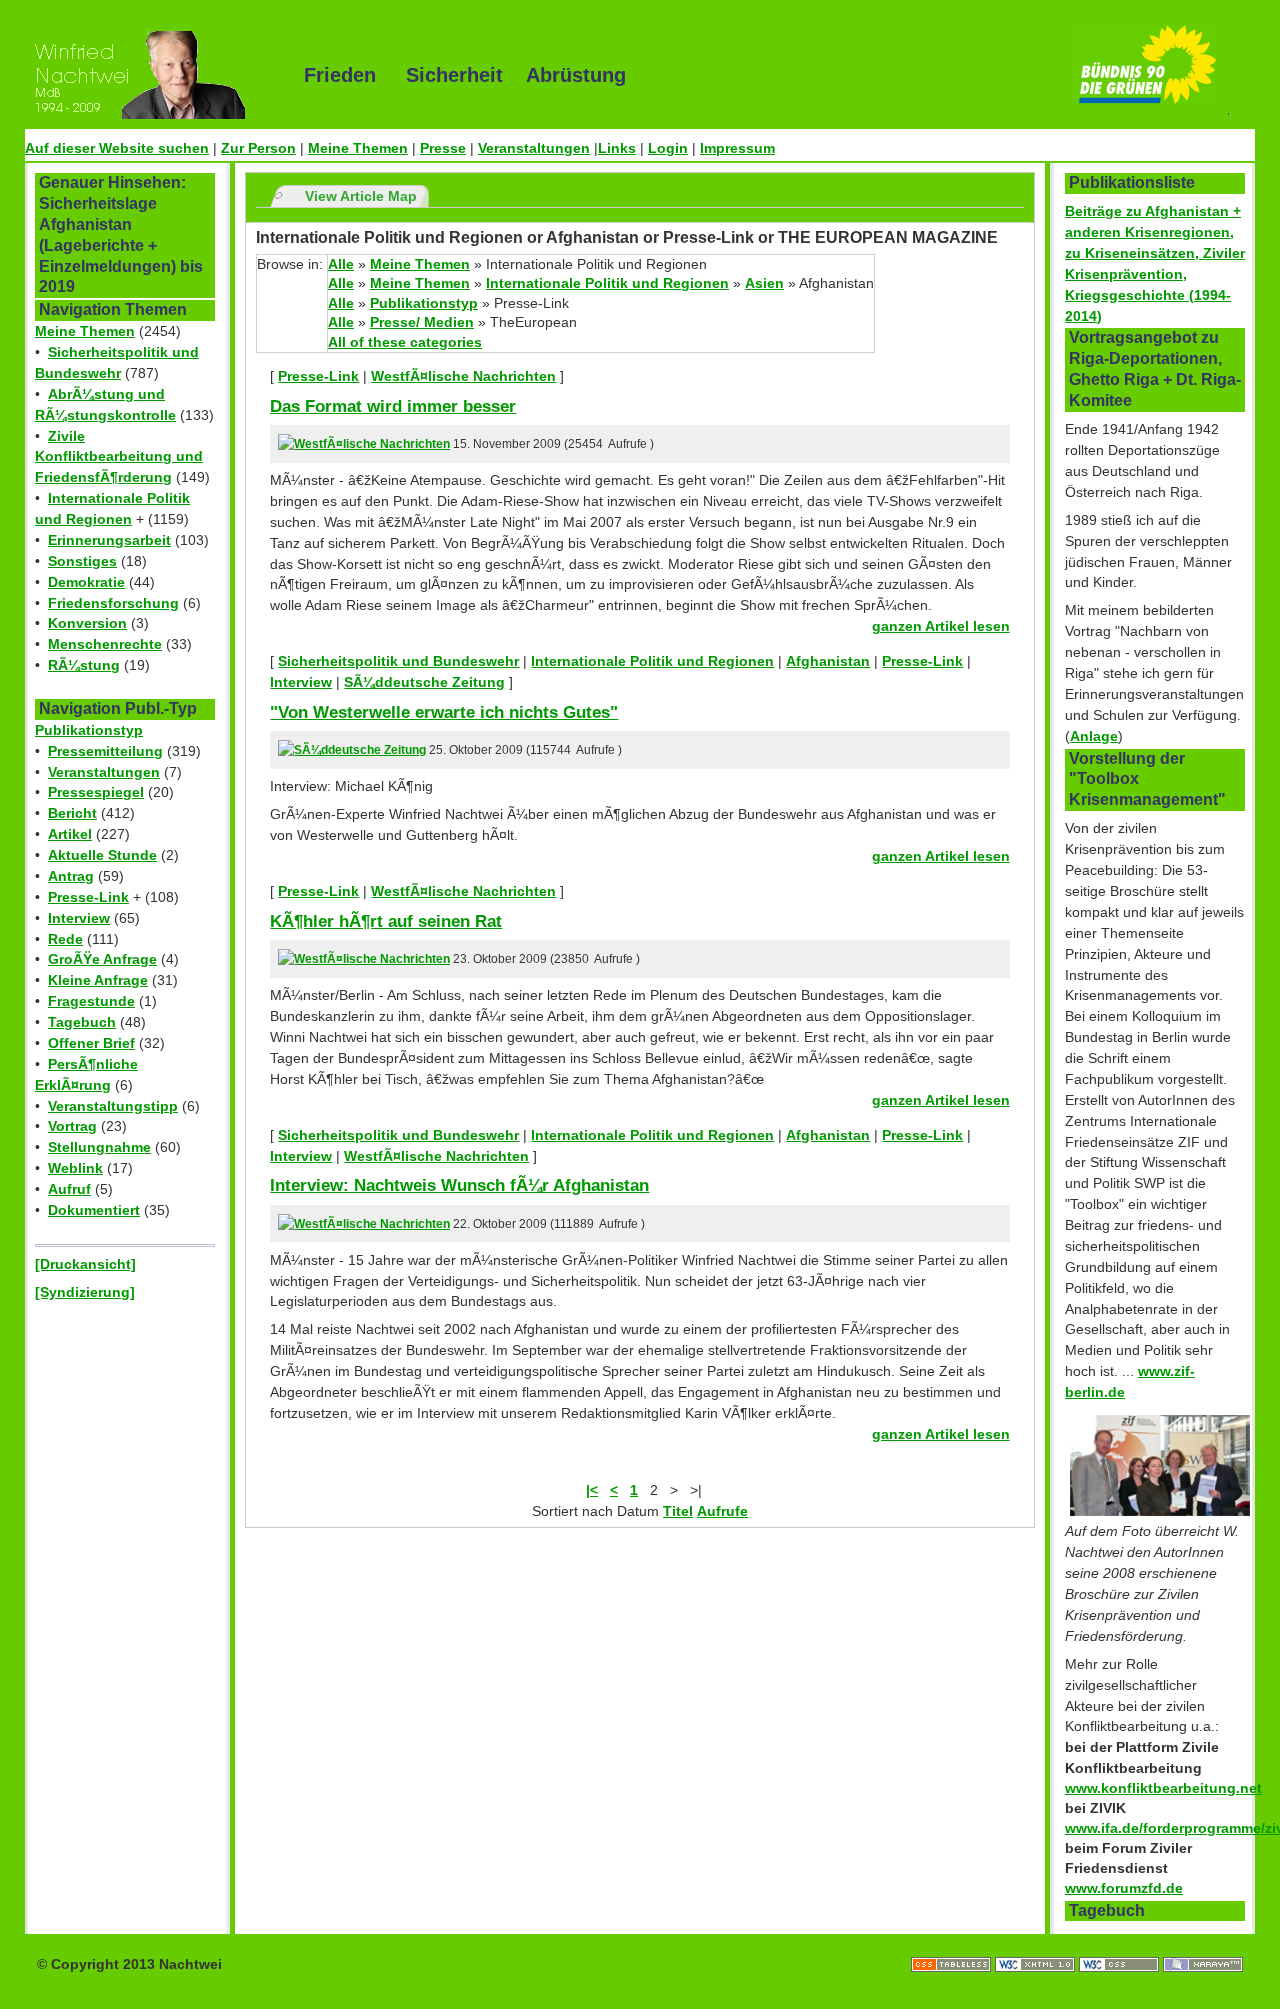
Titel (678, 1511)
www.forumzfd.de (1124, 1888)
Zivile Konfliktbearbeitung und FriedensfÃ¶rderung (119, 457)
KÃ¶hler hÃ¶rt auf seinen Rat (386, 921)
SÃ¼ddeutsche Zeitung (424, 682)
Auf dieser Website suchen (117, 148)
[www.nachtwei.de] (150, 75)
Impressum (737, 148)
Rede (65, 939)
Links (617, 148)
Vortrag (72, 1126)
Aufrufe (722, 1511)
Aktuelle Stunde (102, 855)
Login (668, 148)
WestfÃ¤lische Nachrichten (463, 376)
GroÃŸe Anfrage (102, 959)
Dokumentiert (94, 1210)
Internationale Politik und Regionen (607, 283)
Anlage (1094, 736)
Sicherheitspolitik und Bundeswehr (398, 661)
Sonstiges (82, 561)
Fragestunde (91, 1001)
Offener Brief (91, 1043)
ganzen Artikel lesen (941, 626)
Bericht (72, 813)
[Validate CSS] (1121, 1944)
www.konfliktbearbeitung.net (1163, 1788)
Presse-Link (88, 897)
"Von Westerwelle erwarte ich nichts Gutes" (444, 712)
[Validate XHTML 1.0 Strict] (1037, 1944)
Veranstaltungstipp (113, 1106)
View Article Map (361, 196)
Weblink (75, 1168)
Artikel (70, 834)
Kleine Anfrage (98, 980)
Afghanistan (828, 661)
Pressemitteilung (105, 751)
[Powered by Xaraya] (1203, 1944)
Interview (79, 918)
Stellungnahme (99, 1147)
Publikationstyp (89, 730)
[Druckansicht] (85, 1264)
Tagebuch (82, 1022)
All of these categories (405, 342)
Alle (341, 264)
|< (592, 1490)
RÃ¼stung (84, 665)
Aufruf (69, 1189)
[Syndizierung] (85, 1292)
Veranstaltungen (534, 148)
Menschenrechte (105, 644)
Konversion (87, 623)
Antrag (71, 876)
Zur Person (258, 148)
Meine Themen (358, 148)
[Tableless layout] (953, 1944)
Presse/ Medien (422, 322)
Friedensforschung (113, 603)
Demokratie (86, 582)
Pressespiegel (96, 792)
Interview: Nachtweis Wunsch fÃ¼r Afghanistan (459, 1185)
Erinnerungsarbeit (109, 540)
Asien (764, 283)
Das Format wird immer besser (393, 406)
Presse (443, 148)
